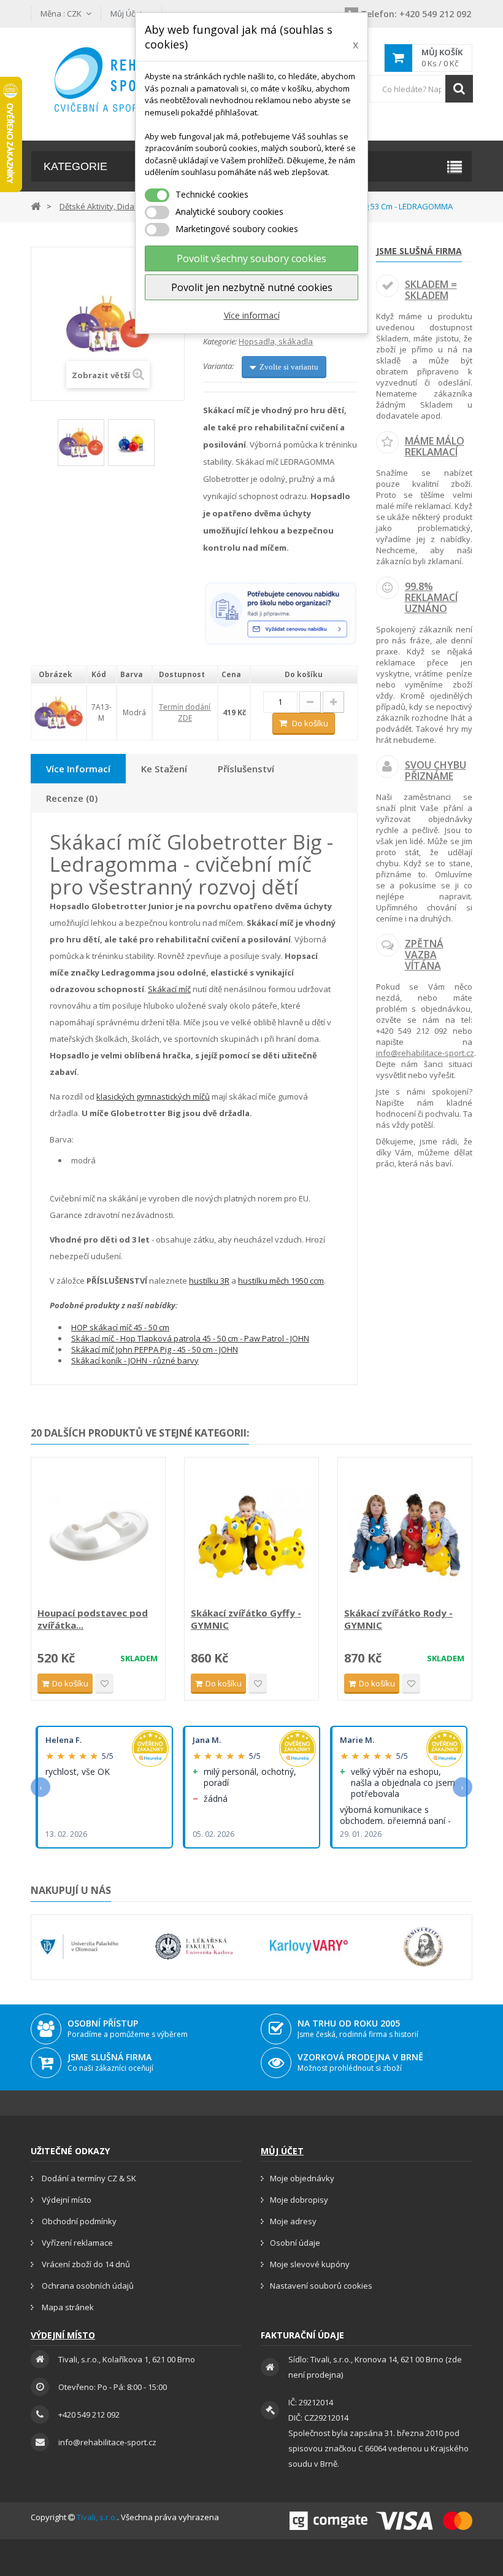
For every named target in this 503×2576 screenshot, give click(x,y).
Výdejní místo (66, 2200)
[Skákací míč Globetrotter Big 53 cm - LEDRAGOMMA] (81, 443)
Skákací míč (169, 989)
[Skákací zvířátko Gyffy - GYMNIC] (251, 1534)
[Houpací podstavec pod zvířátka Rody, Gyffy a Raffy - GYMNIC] (98, 1534)
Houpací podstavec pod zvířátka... (93, 1619)
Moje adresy (293, 2221)
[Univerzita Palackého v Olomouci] (79, 1947)
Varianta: (218, 366)
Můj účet (282, 2151)
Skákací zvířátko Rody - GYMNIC (398, 1619)
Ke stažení (164, 769)
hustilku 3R (209, 1281)
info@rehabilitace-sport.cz (425, 1053)
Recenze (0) (72, 798)
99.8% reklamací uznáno (431, 597)
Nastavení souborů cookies (321, 2286)
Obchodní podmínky (78, 2221)
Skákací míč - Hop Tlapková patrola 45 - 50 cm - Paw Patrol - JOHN (190, 1338)
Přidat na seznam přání (104, 1684)
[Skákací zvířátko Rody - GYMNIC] (405, 1534)
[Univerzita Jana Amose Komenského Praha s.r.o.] (424, 1947)
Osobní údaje (295, 2243)
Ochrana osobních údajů (87, 2286)
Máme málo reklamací (435, 446)
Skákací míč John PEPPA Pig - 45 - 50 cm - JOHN (155, 1349)
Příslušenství (246, 769)
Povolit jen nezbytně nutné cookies (252, 287)
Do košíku (310, 723)
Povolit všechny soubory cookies (251, 258)
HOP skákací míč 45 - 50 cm (120, 1327)
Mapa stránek (67, 2307)
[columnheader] (59, 675)
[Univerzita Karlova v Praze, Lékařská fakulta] (194, 1947)
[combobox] (421, 89)
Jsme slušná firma (419, 251)
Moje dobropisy (299, 2200)
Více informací (252, 315)
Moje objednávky (302, 2178)
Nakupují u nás (71, 1890)
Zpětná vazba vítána (424, 954)
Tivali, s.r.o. (97, 2517)
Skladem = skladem (431, 290)
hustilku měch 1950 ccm (281, 1281)
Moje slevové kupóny (310, 2264)
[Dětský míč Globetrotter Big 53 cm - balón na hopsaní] (131, 443)
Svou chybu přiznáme (436, 770)
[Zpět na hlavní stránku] (36, 205)
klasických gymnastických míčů (153, 1096)
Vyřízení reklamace (76, 2243)
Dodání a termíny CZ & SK (88, 2178)
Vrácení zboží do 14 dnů (85, 2264)
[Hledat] (459, 89)
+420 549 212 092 (416, 14)
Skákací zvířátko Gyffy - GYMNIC (246, 1619)
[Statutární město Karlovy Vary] (309, 1947)
